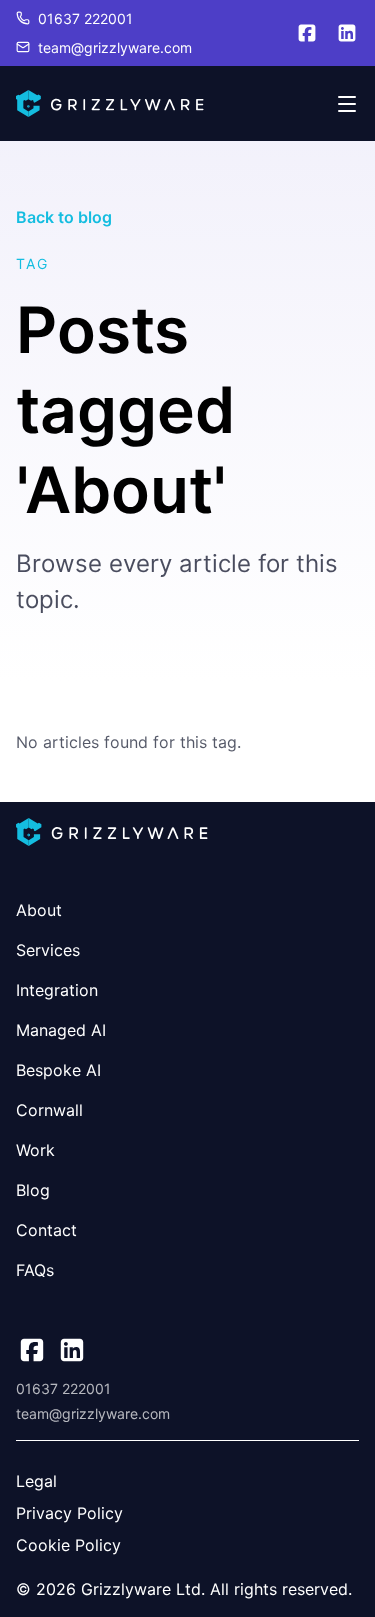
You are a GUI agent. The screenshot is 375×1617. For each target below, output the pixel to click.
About (39, 910)
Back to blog (64, 217)
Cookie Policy (68, 1545)
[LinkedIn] (72, 1350)
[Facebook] (32, 1350)
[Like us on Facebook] (307, 33)
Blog (33, 1190)
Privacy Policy (69, 1513)
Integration (57, 990)
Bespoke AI (58, 1070)
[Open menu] (347, 104)
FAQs (35, 1270)
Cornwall (49, 1110)
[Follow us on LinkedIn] (347, 33)
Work (35, 1150)
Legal (36, 1481)
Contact (46, 1230)
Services (48, 950)
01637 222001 (85, 18)
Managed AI (61, 1030)
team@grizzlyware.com (115, 47)
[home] (110, 103)
